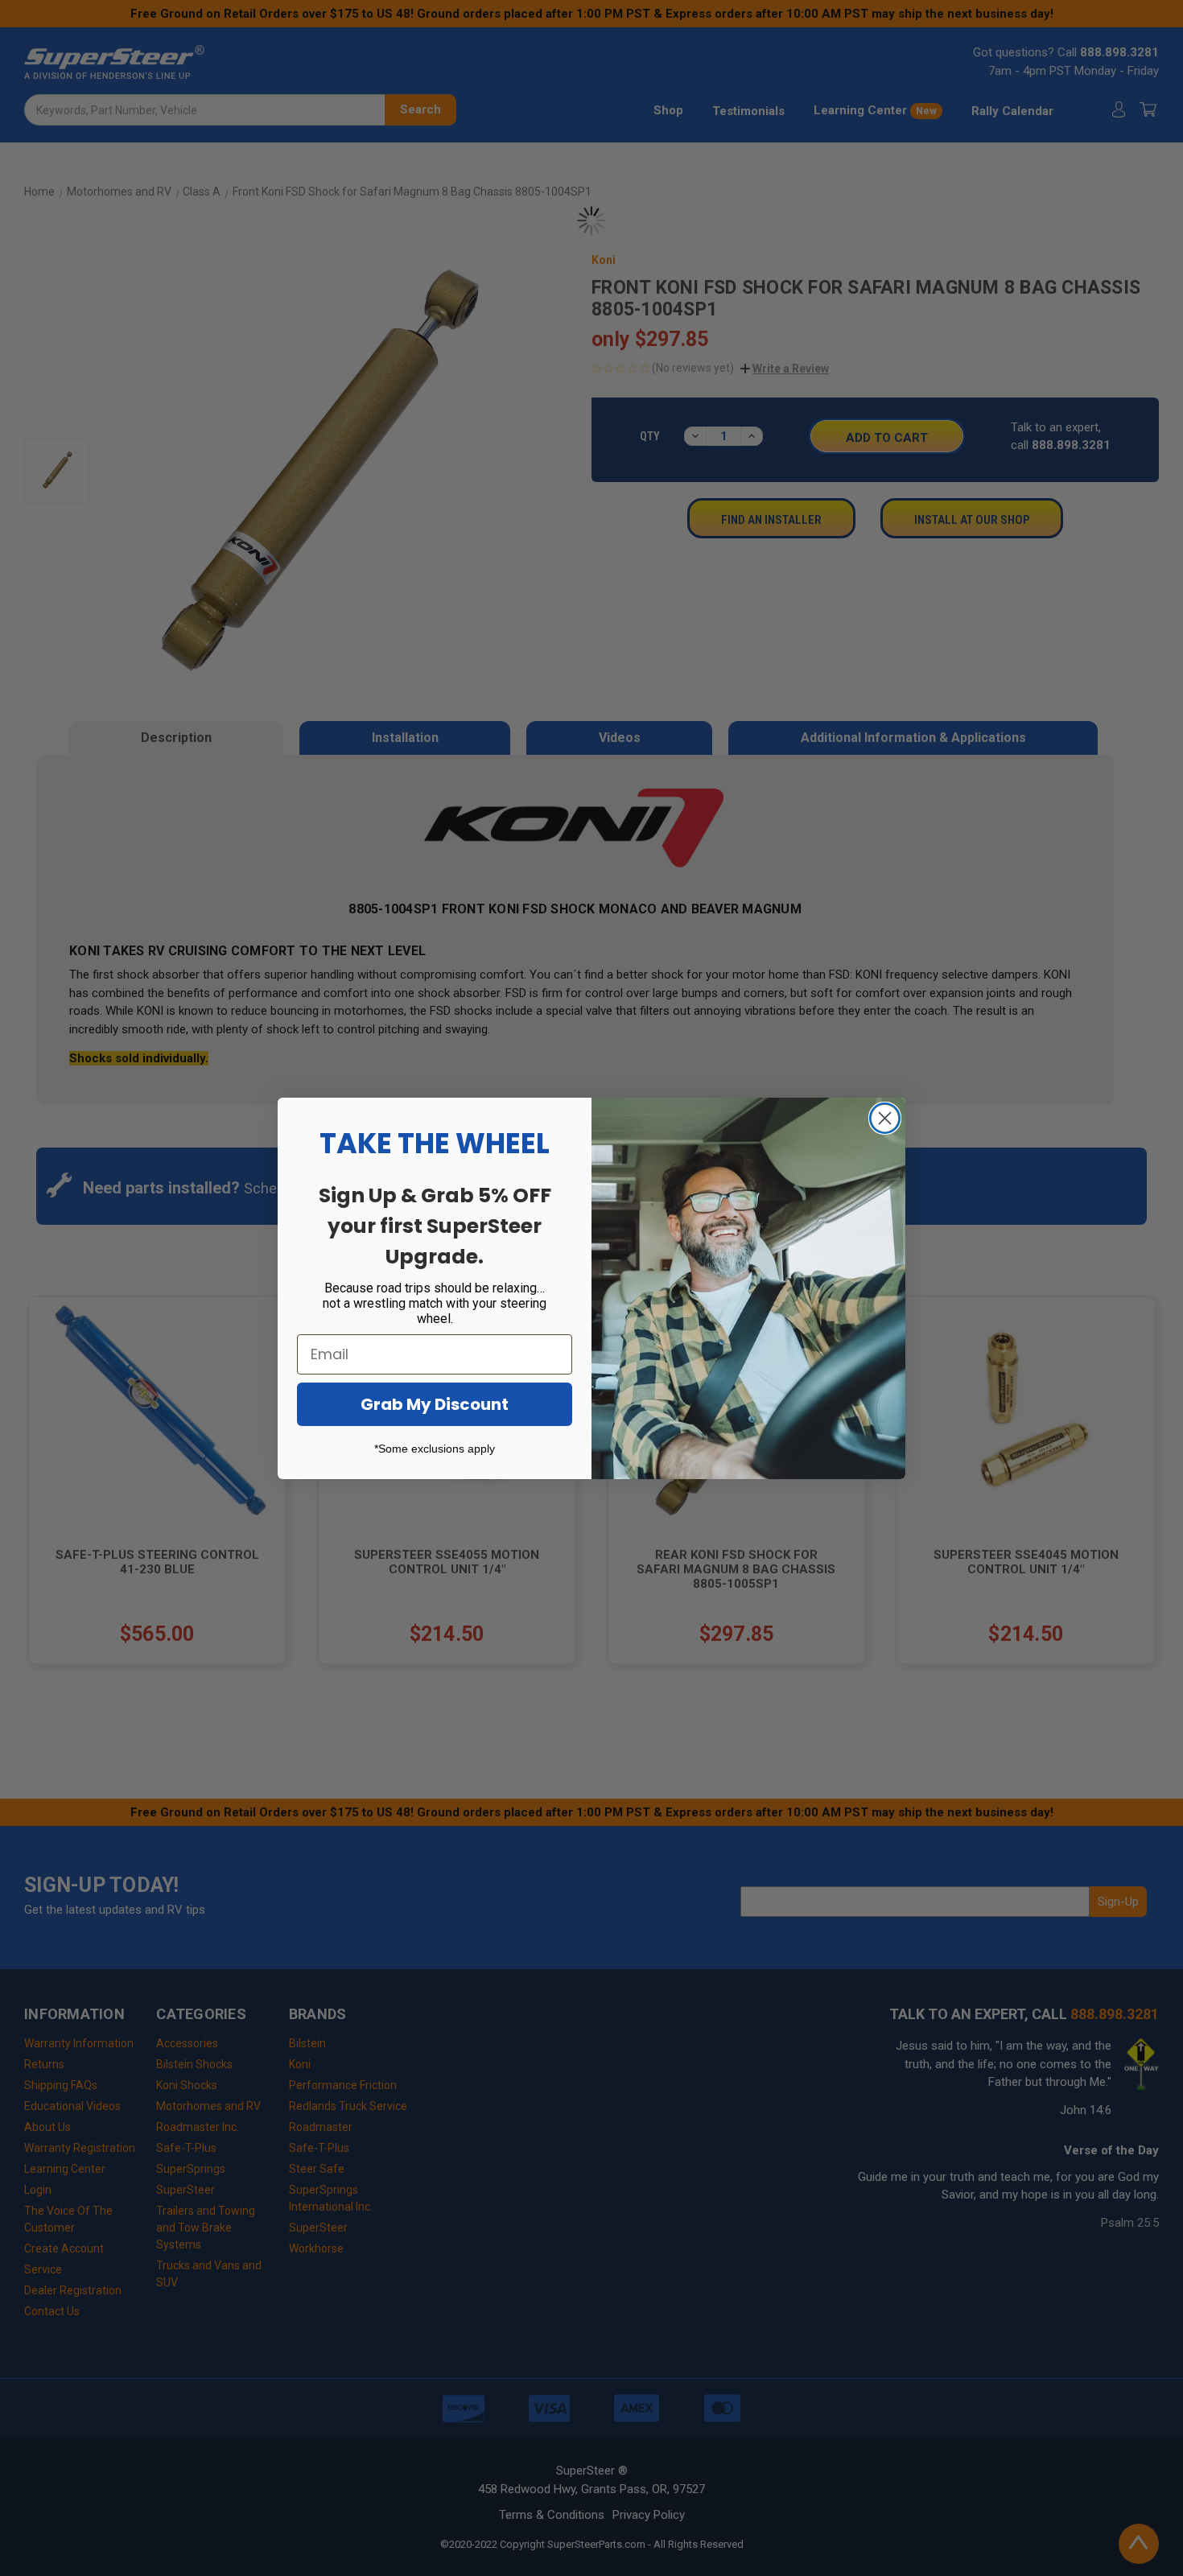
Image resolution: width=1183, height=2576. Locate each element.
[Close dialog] (885, 1118)
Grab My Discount (435, 1404)
